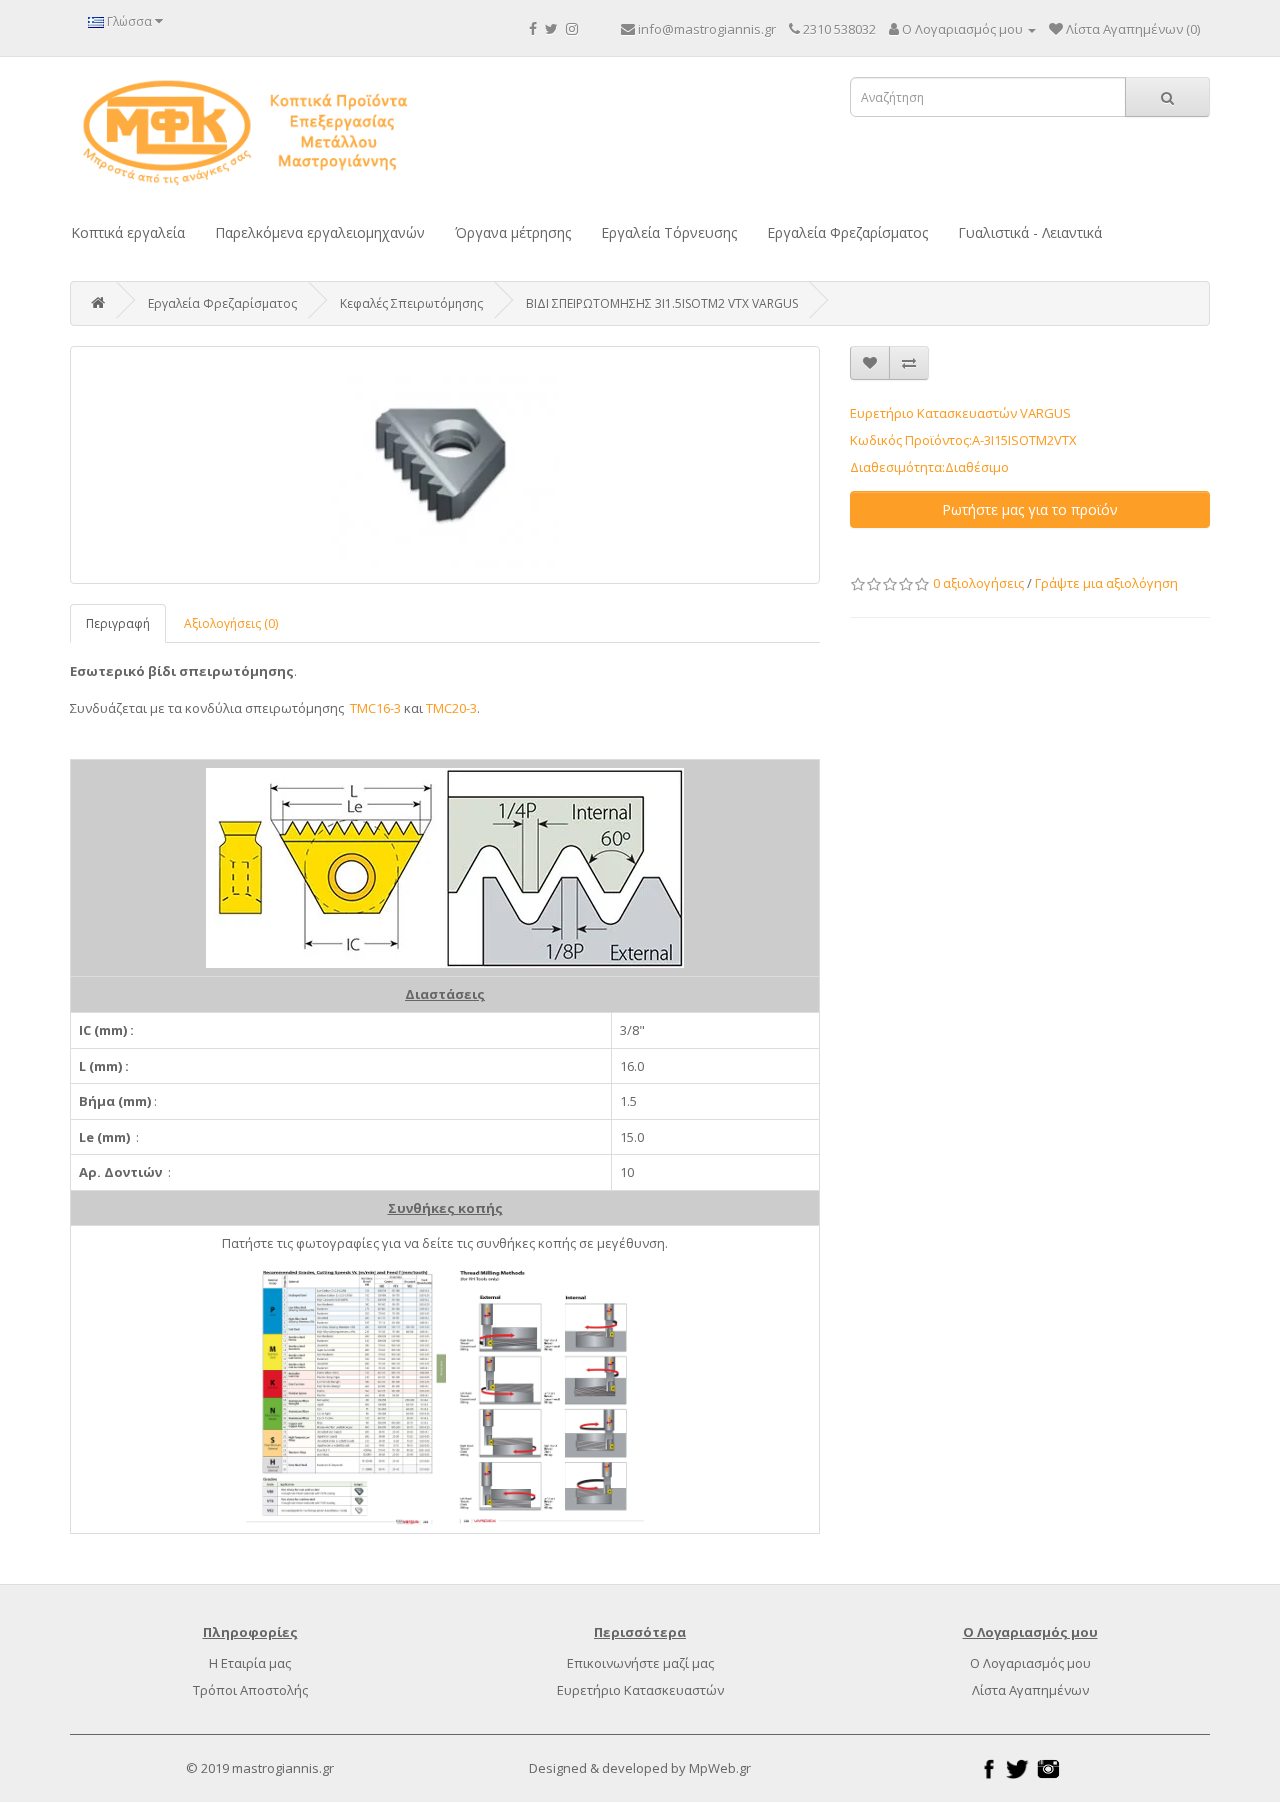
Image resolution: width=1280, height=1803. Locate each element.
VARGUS (1045, 413)
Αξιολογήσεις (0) (231, 623)
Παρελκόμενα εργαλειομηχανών (320, 232)
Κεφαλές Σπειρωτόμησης (411, 303)
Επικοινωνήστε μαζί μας (640, 1663)
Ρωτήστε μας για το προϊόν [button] (1030, 509)
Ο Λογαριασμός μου (1030, 1663)
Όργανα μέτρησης (513, 232)
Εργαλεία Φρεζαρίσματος (847, 232)
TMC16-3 (375, 708)
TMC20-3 (451, 708)
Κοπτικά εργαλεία (128, 232)
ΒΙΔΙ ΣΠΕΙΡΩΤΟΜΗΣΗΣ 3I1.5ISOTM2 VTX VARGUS (662, 303)
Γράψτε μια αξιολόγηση (1106, 583)
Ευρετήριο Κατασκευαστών (640, 1690)
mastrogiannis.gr (283, 1768)
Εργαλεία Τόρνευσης (669, 232)
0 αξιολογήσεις (978, 583)
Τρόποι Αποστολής (250, 1690)
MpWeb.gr (720, 1768)
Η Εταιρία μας (250, 1663)
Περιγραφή (118, 623)
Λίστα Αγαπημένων (1030, 1690)
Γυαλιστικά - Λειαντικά (1030, 232)
